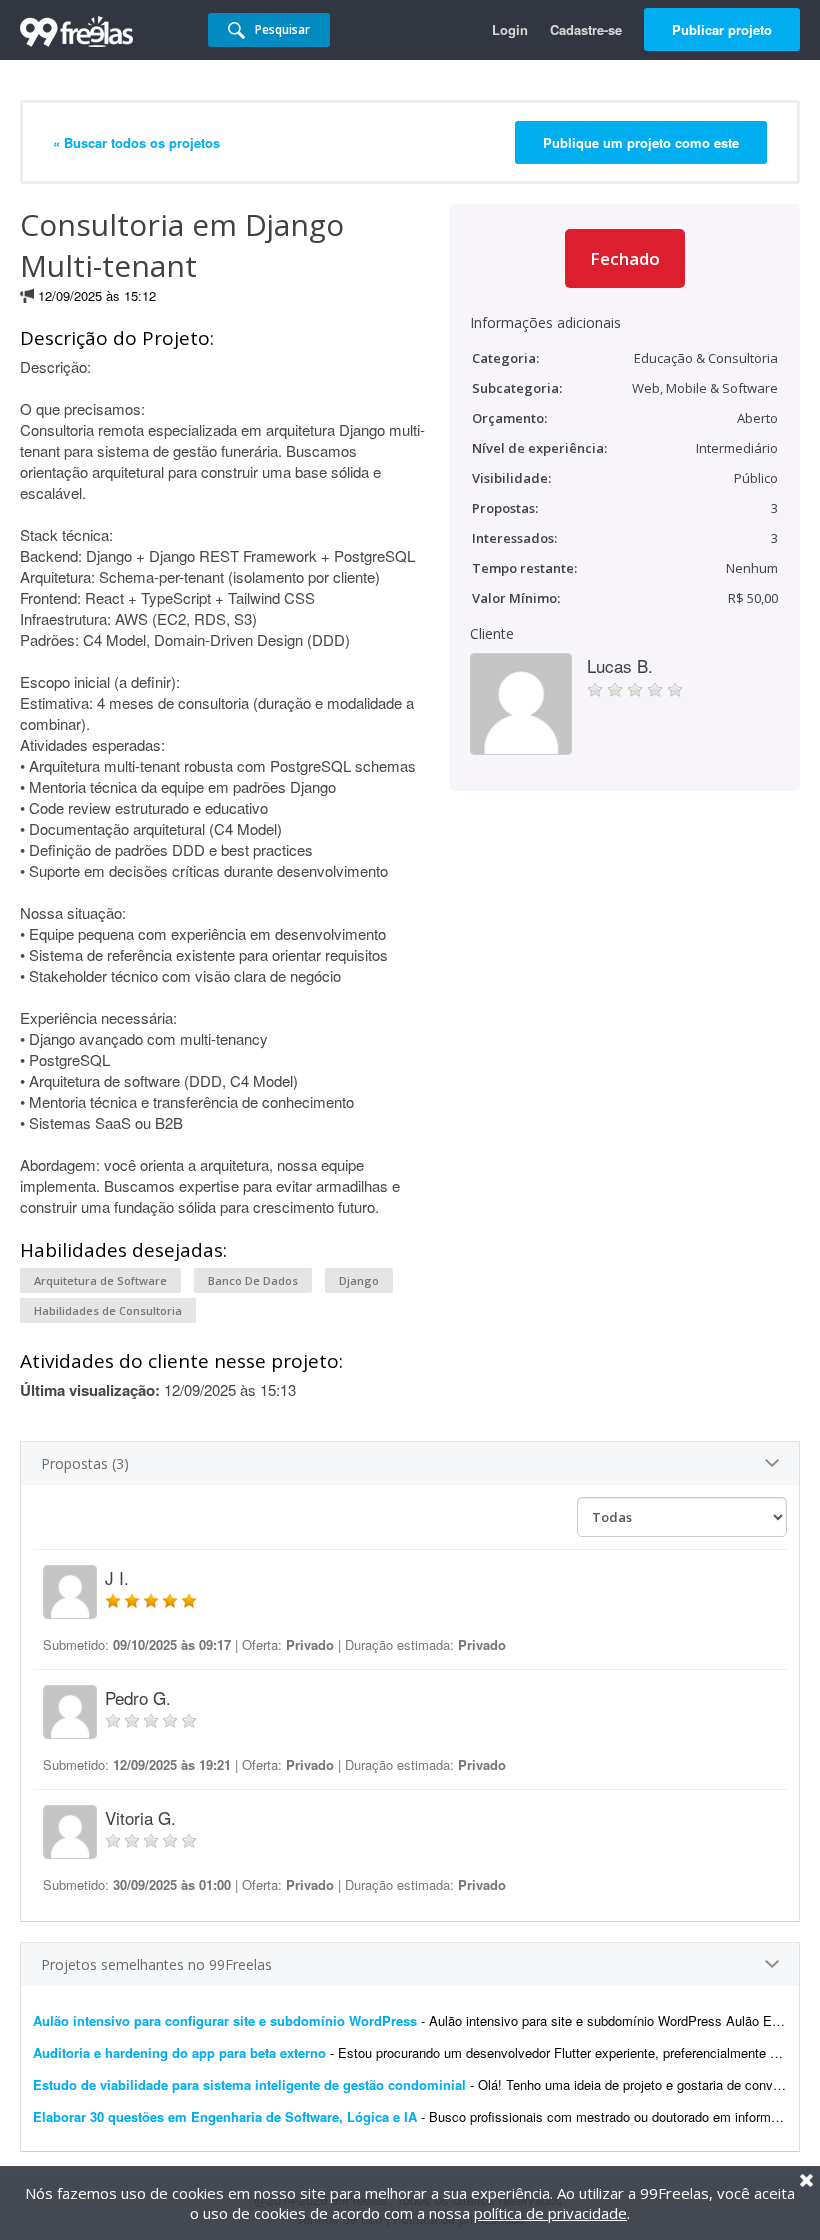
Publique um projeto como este (641, 142)
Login (510, 29)
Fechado (625, 258)
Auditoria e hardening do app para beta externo (179, 2052)
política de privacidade (550, 2213)
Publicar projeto (722, 29)
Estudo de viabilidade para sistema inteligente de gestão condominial (249, 2084)
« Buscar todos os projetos (136, 142)
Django (359, 1280)
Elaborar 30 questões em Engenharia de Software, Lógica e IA (225, 2116)
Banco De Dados (253, 1280)
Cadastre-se (586, 29)
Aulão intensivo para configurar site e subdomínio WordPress (225, 2020)
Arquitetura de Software (100, 1280)
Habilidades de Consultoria (108, 1310)
